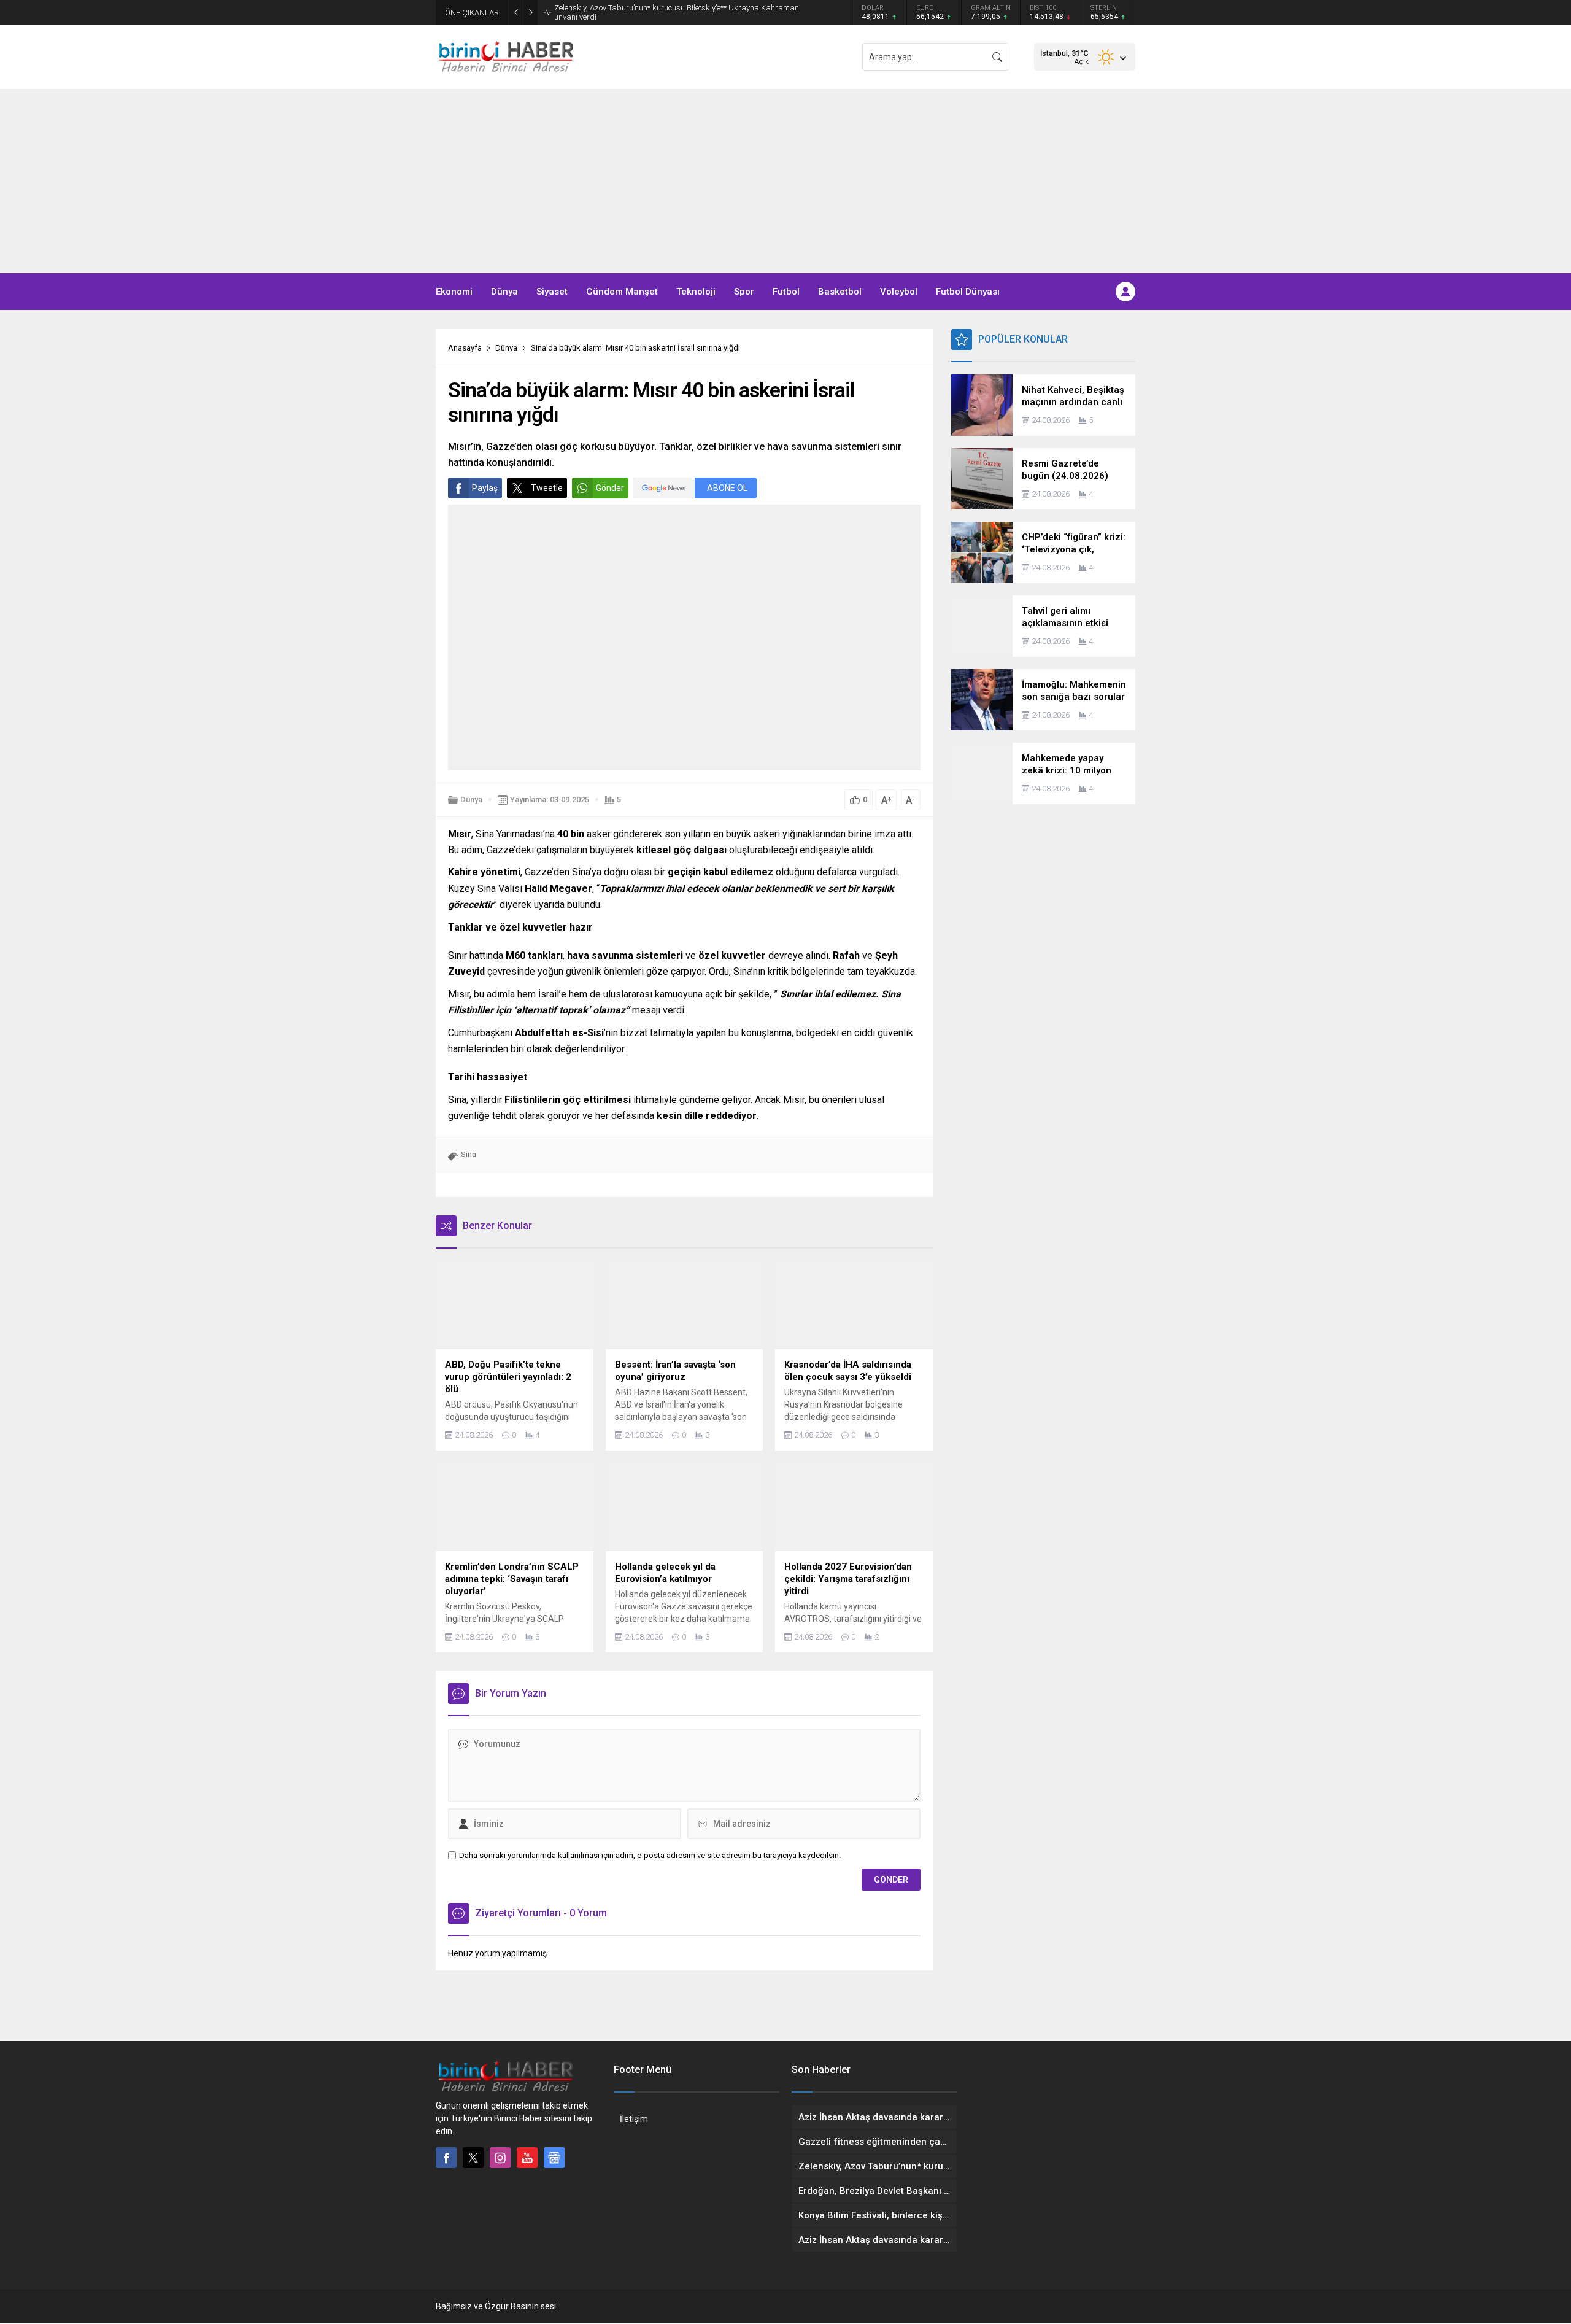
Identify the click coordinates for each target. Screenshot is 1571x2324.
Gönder (610, 488)
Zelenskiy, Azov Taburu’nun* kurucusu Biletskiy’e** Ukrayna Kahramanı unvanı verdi (677, 12)
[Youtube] (527, 2158)
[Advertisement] (785, 181)
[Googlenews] (554, 2158)
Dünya (506, 348)
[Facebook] (446, 2158)
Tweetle (547, 488)
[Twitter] (473, 2158)
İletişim (634, 2119)
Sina (469, 1154)
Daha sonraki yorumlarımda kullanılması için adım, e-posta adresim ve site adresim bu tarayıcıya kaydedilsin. (650, 1855)
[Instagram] (500, 2158)
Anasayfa (465, 348)
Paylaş (485, 488)
